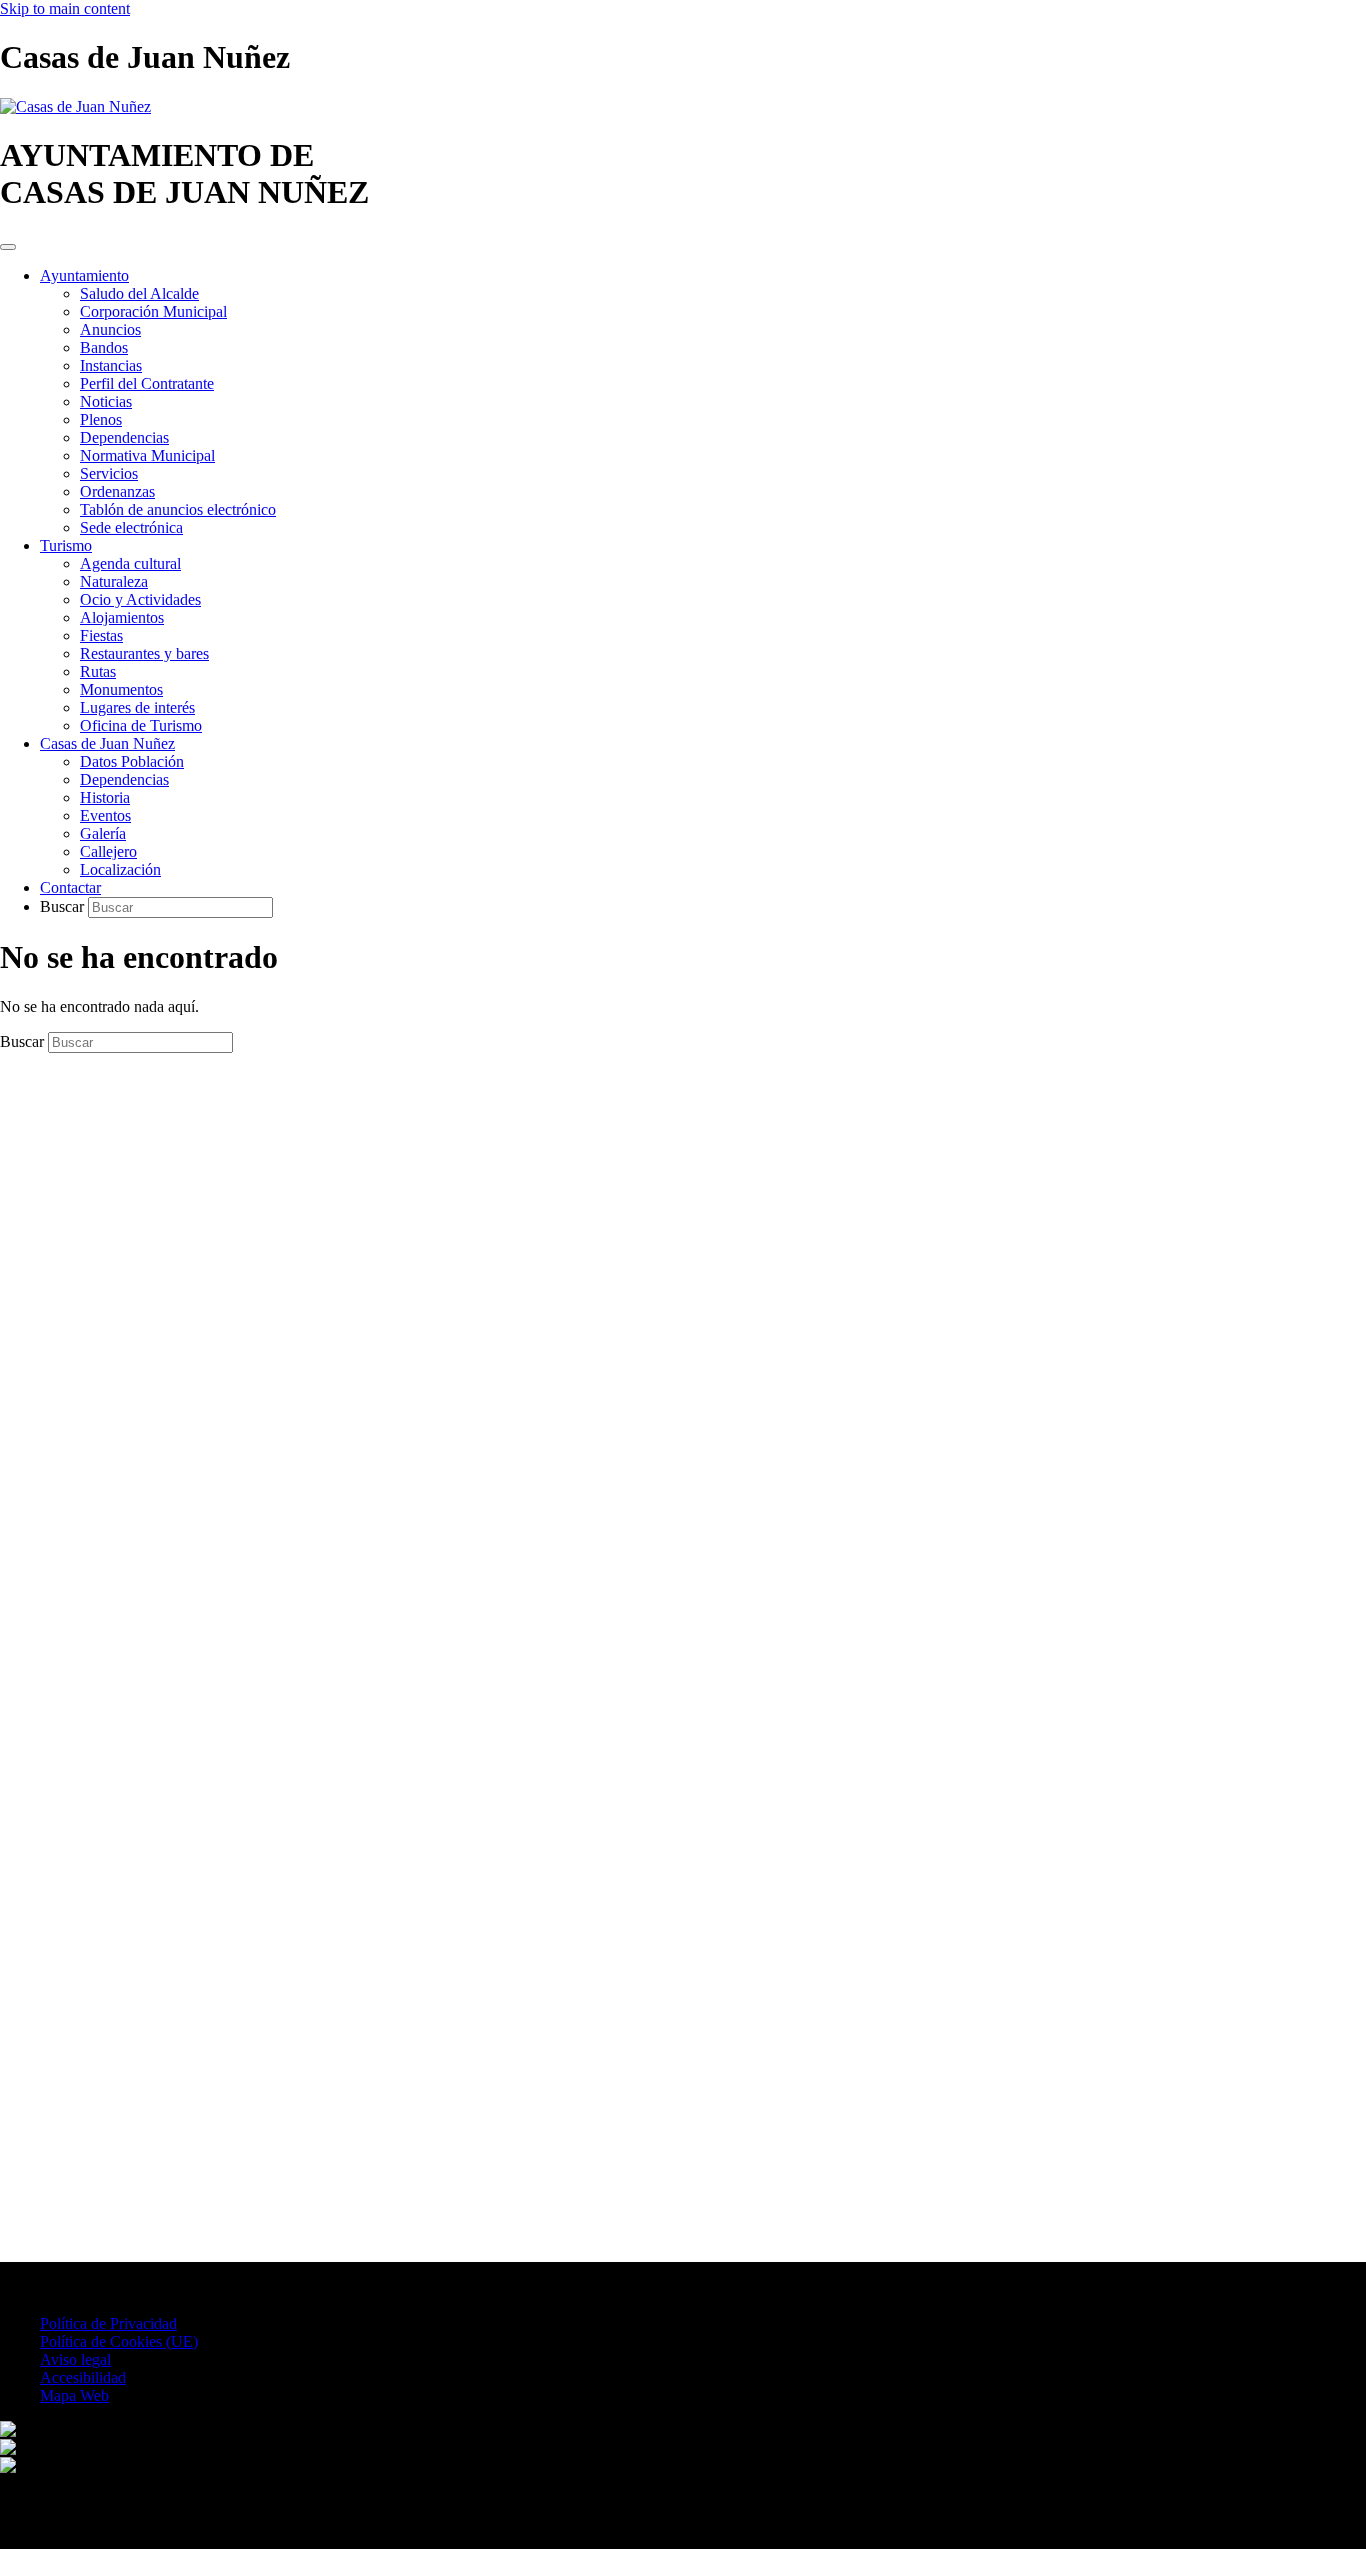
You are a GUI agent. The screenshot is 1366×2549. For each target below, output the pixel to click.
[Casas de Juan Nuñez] (75, 106)
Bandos (104, 347)
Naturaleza (114, 581)
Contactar (70, 887)
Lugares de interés (137, 707)
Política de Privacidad (108, 2323)
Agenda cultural (130, 563)
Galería (103, 833)
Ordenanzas (117, 491)
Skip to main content (65, 8)
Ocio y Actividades (140, 599)
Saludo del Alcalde (139, 293)
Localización (120, 869)
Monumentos (121, 689)
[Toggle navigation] (8, 247)
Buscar (64, 906)
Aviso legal (75, 2359)
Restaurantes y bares (144, 653)
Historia (105, 797)
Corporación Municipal (153, 311)
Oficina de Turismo (141, 725)
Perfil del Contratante (147, 383)
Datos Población (132, 761)
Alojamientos (122, 617)
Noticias (106, 401)
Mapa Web (74, 2395)
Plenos (101, 419)
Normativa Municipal (147, 455)
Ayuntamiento (84, 275)
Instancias (111, 365)
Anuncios (110, 329)
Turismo (66, 545)
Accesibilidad (83, 2377)
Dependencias (124, 437)
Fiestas (101, 635)
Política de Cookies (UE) (119, 2341)
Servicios (109, 473)
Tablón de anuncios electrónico (178, 509)
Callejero (108, 851)
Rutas (98, 671)
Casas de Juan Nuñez (107, 743)
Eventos (105, 815)
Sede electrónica (131, 527)
